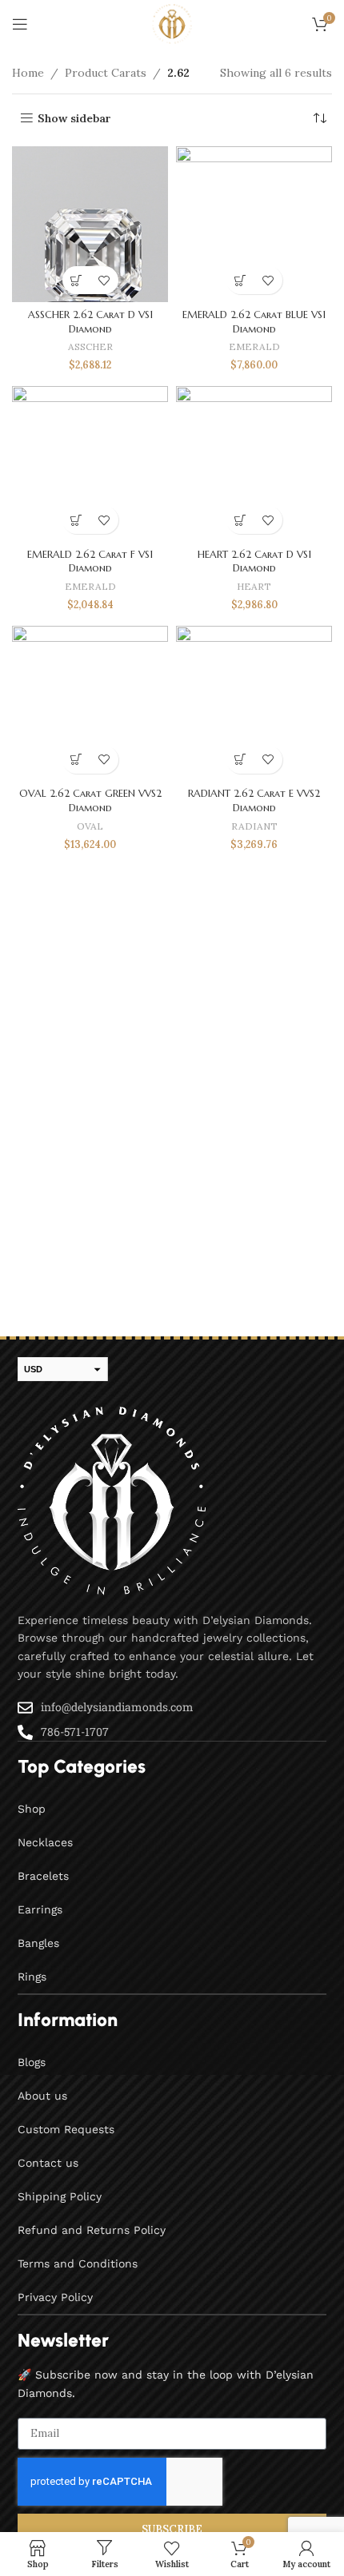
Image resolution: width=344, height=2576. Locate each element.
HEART (254, 586)
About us (42, 2096)
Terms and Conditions (78, 2263)
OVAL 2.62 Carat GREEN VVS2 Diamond (90, 801)
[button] (76, 280)
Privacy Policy (55, 2297)
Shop (32, 1809)
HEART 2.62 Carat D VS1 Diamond (254, 562)
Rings (32, 1977)
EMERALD (254, 346)
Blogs (32, 2062)
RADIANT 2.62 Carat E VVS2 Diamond (254, 801)
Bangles (38, 1943)
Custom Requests (66, 2129)
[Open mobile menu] (20, 24)
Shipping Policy (60, 2196)
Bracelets (43, 1876)
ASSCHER (90, 346)
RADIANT (254, 826)
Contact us (48, 2163)
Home (28, 73)
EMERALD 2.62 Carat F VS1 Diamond (90, 562)
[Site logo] (172, 23)
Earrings (40, 1909)
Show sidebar (74, 119)
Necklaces (45, 1842)
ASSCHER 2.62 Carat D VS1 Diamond (90, 322)
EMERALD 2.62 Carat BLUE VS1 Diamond (254, 322)
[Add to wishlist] (104, 280)
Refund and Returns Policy (92, 2230)
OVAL (90, 826)
